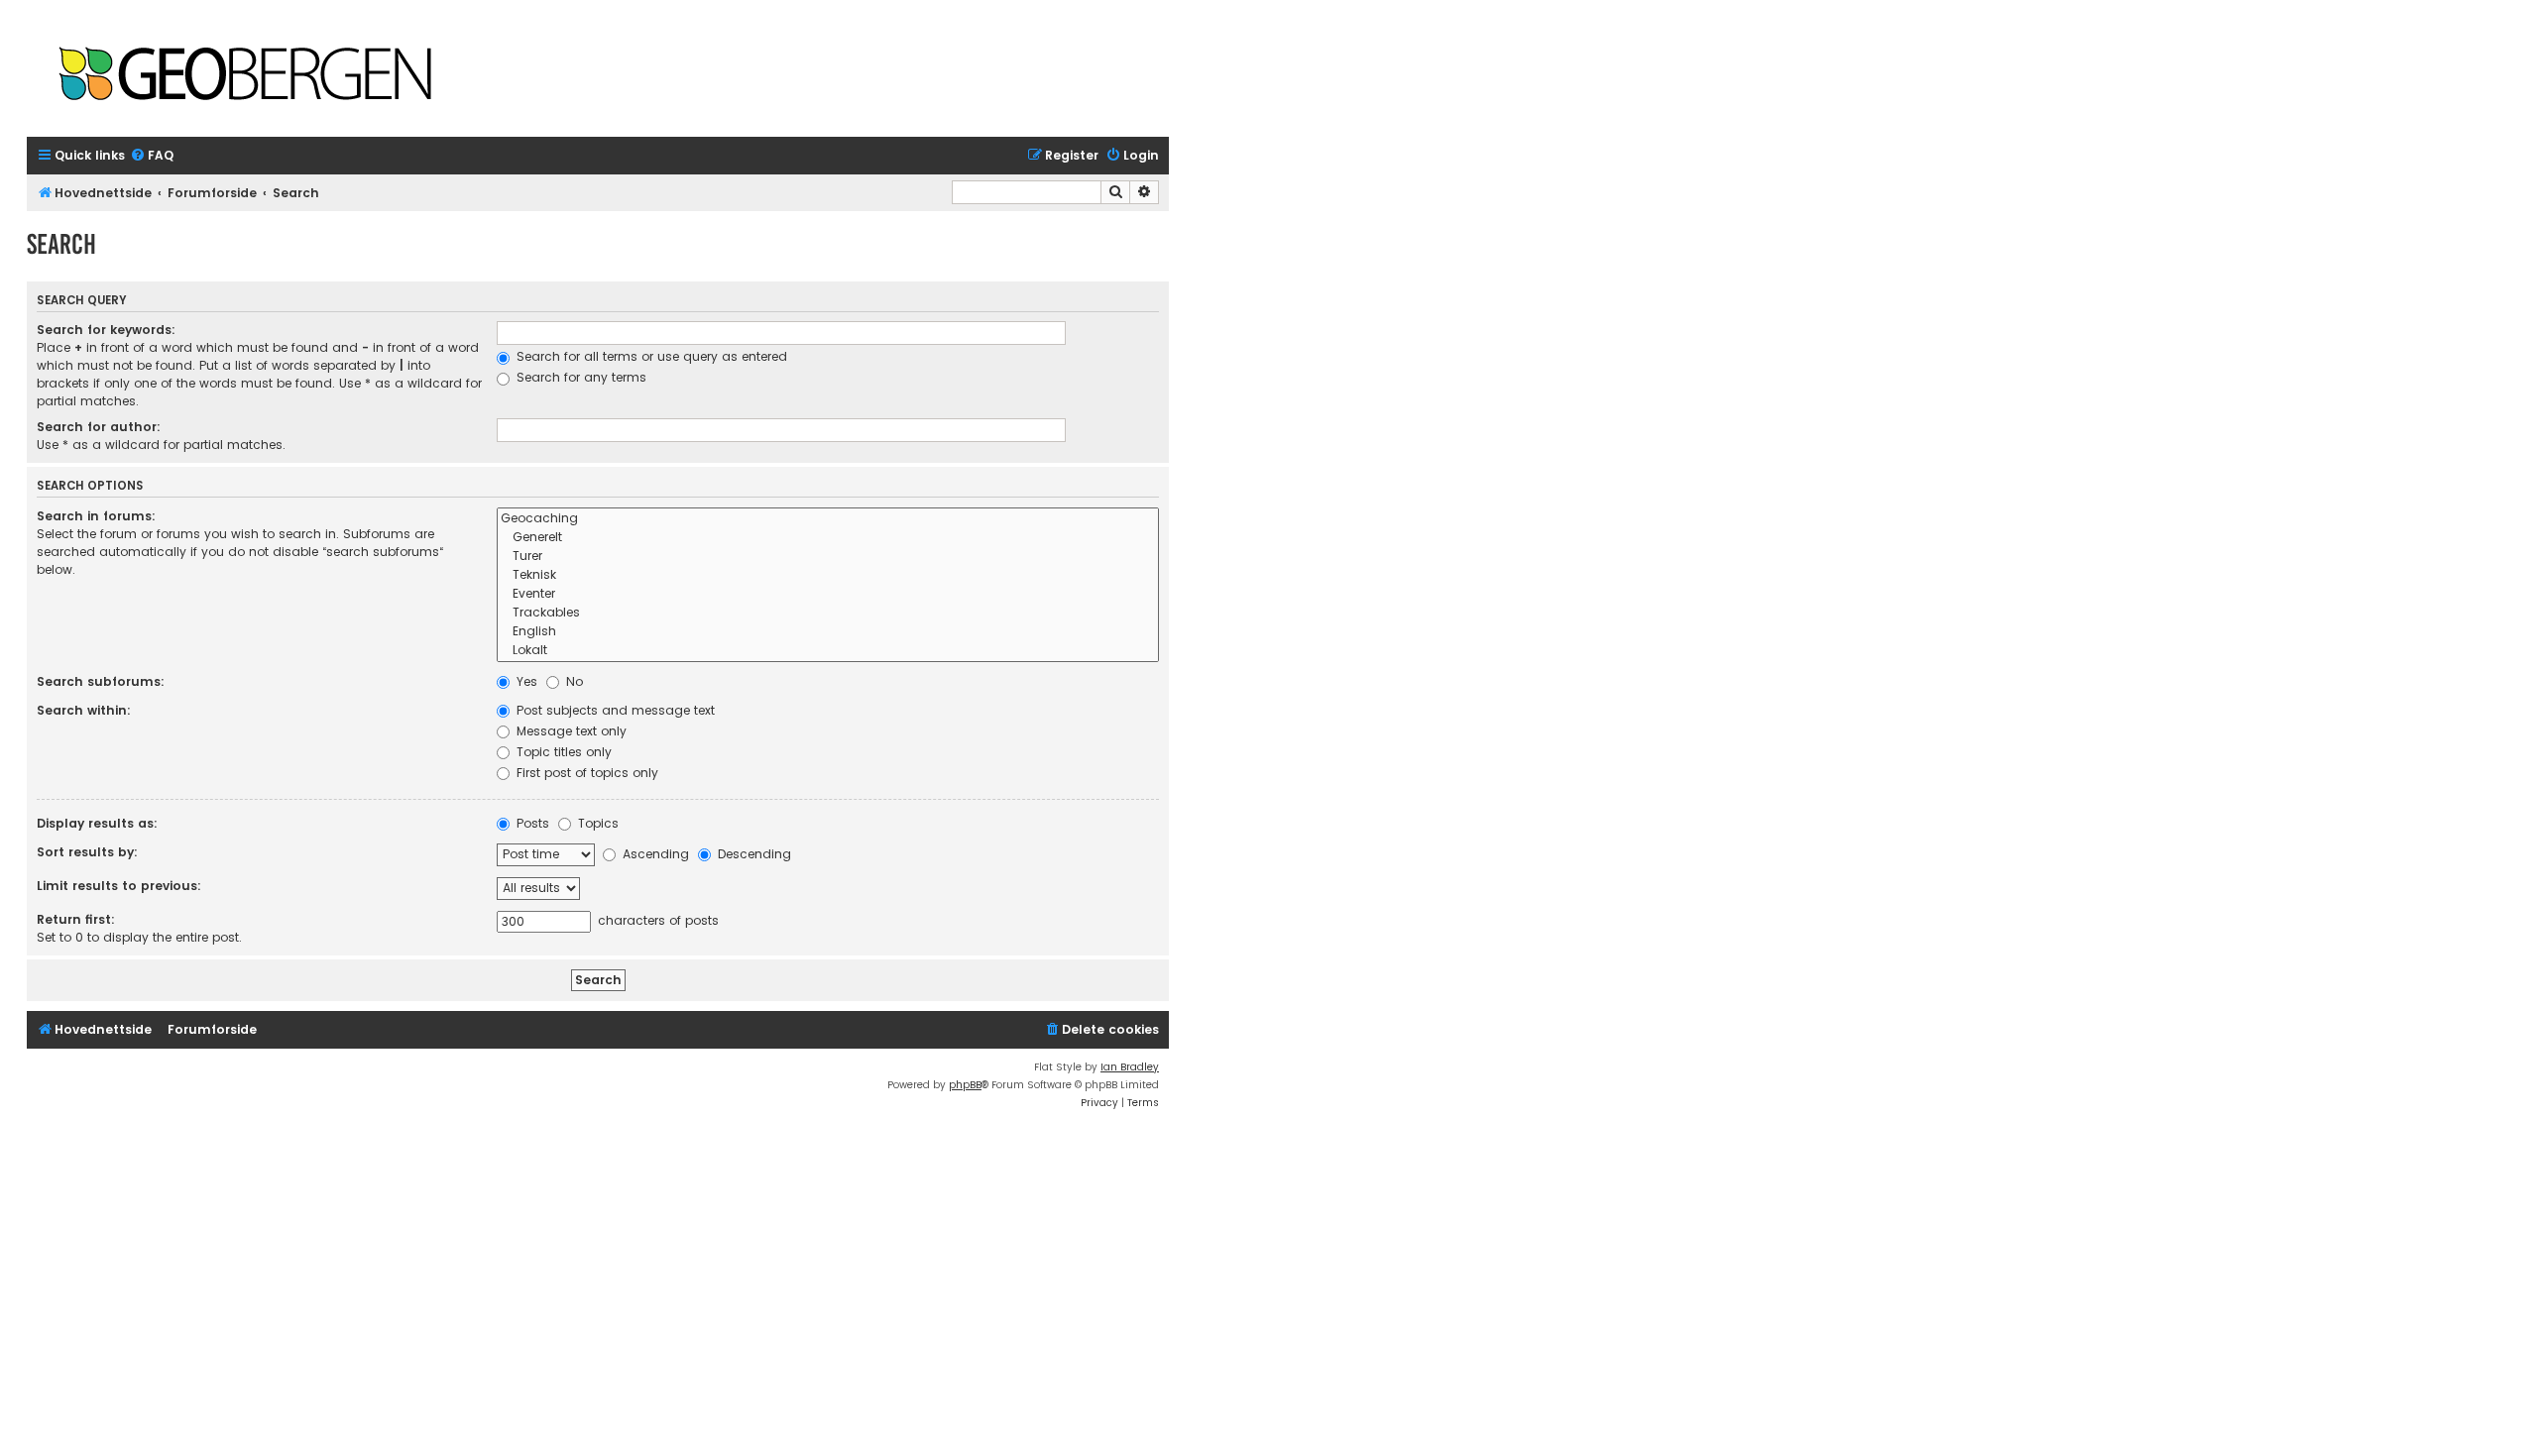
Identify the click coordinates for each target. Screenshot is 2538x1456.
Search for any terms (579, 377)
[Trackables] (828, 613)
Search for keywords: (106, 330)
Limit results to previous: (119, 886)
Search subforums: (101, 681)
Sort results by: (87, 852)
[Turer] (828, 557)
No (573, 681)
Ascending (654, 854)
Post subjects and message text (614, 710)
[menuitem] (152, 156)
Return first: (76, 919)
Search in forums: (96, 516)
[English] (828, 632)
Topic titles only (562, 752)
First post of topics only (585, 773)
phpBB (965, 1085)
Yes (525, 681)
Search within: (84, 710)
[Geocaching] (828, 519)
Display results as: (97, 823)
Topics (596, 823)
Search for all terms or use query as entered (650, 356)
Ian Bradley (1130, 1067)
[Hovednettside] (245, 76)
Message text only (570, 731)
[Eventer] (828, 594)
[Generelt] (828, 538)
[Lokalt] (828, 651)
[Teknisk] (828, 575)
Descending (752, 854)
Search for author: (99, 427)
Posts (531, 823)
